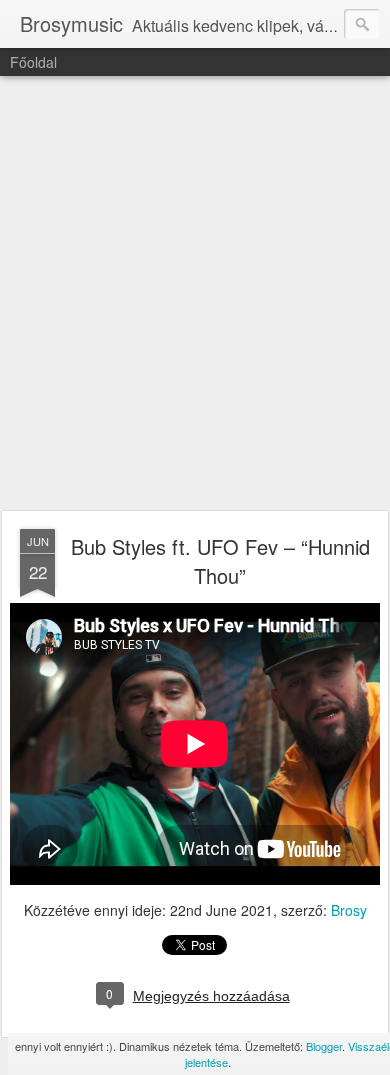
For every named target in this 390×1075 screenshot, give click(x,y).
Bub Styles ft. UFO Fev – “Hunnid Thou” (220, 561)
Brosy (349, 910)
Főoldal (33, 62)
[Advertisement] (195, 294)
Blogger (324, 1046)
